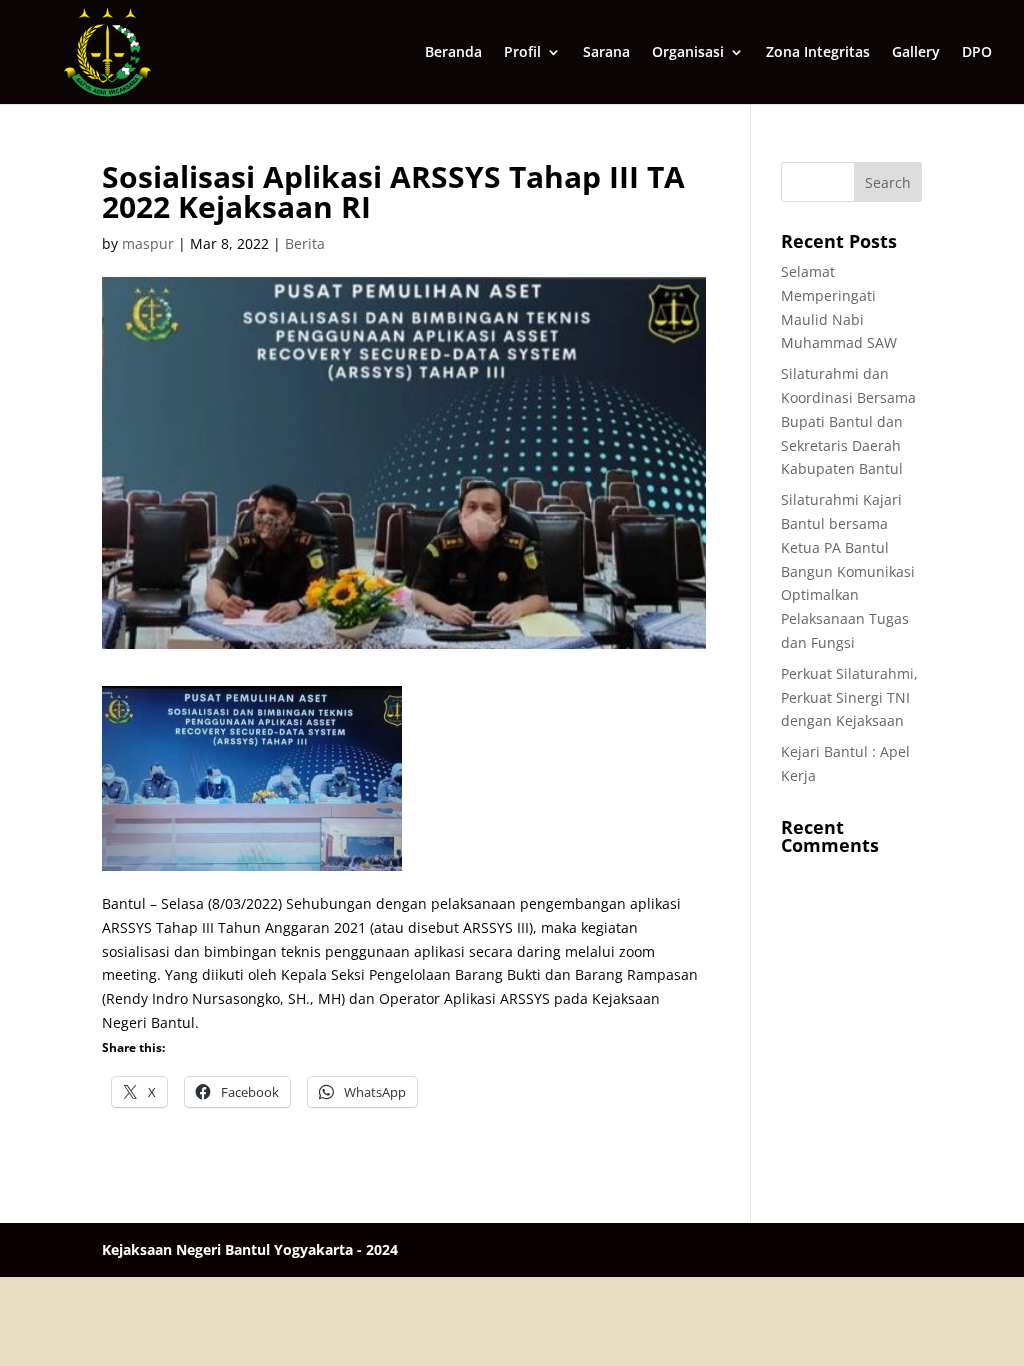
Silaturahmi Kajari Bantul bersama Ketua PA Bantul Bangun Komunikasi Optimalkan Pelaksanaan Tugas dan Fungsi (848, 571)
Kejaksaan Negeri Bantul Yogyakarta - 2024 (250, 1249)
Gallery (916, 53)
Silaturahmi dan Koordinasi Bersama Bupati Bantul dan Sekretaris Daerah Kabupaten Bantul (848, 421)
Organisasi (688, 53)
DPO (977, 53)
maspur (148, 243)
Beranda (453, 53)
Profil (522, 53)
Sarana (606, 53)
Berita (305, 243)
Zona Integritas (818, 53)
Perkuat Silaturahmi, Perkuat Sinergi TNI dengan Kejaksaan (849, 697)
